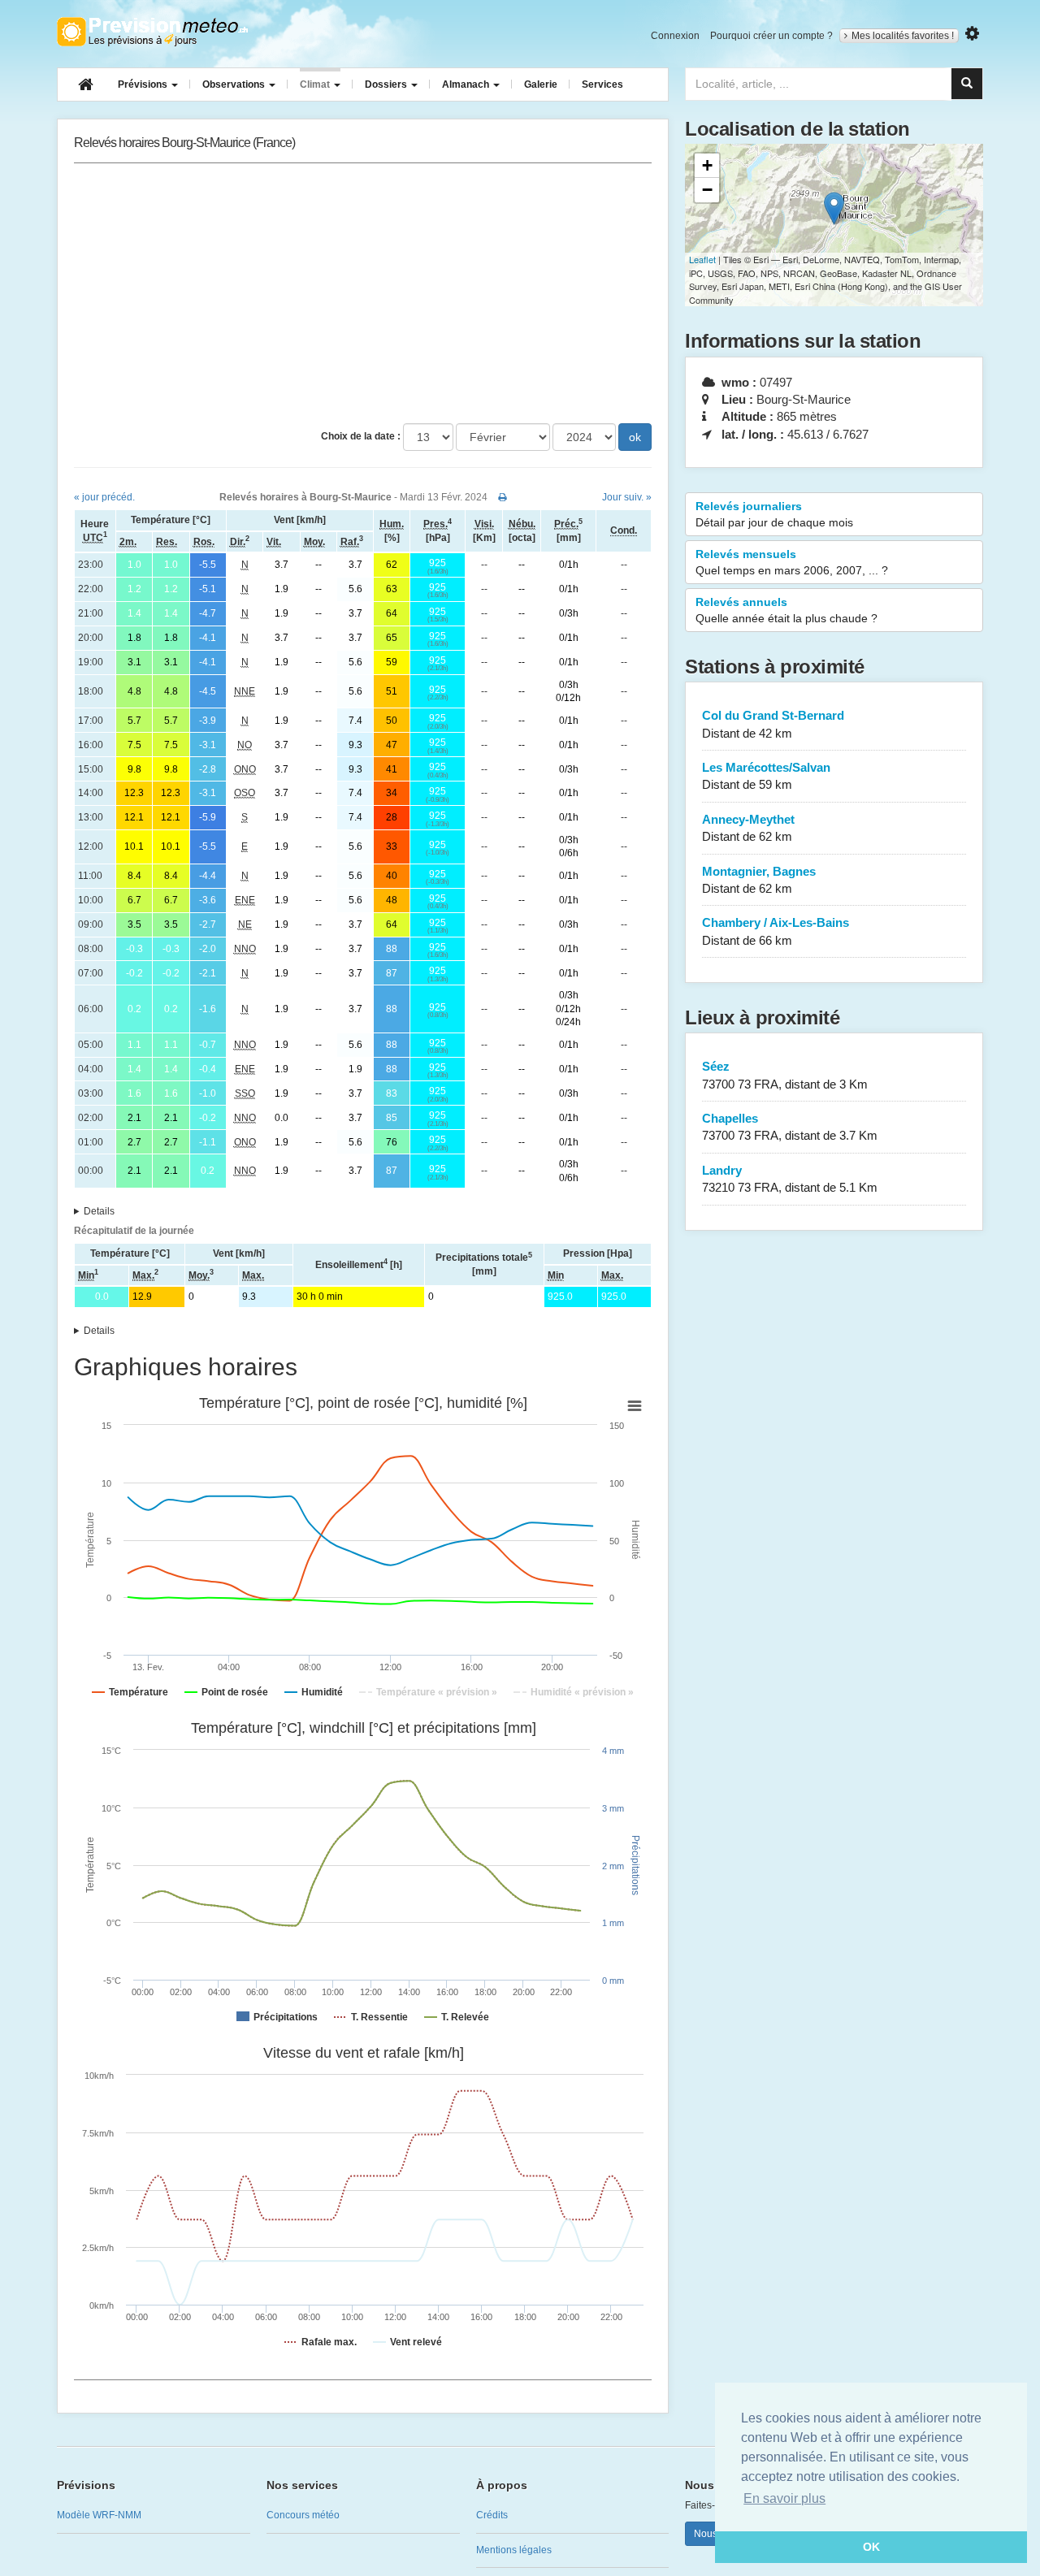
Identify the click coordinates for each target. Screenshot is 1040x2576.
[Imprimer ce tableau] (503, 497)
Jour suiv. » (627, 497)
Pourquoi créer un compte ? (771, 36)
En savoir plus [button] (784, 2498)
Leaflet (702, 259)
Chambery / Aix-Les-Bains (776, 931)
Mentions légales (514, 2550)
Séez (785, 1075)
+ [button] (707, 165)
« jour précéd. (104, 497)
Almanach (467, 84)
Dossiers (387, 84)
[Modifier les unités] (972, 34)
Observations (235, 84)
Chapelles (790, 1127)
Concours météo (303, 2515)
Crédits (492, 2515)
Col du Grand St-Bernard (773, 724)
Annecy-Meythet (748, 828)
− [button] (707, 190)
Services (602, 84)
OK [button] (871, 2547)
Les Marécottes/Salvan (766, 776)
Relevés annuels (786, 610)
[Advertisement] (363, 293)
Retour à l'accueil (152, 32)
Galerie (541, 84)
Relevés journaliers (774, 514)
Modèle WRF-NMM (99, 2515)
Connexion (675, 36)
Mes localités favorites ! (903, 36)
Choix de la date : (361, 436)
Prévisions (144, 84)
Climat (316, 84)
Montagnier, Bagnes (759, 880)
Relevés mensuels (792, 562)
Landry (790, 1179)
